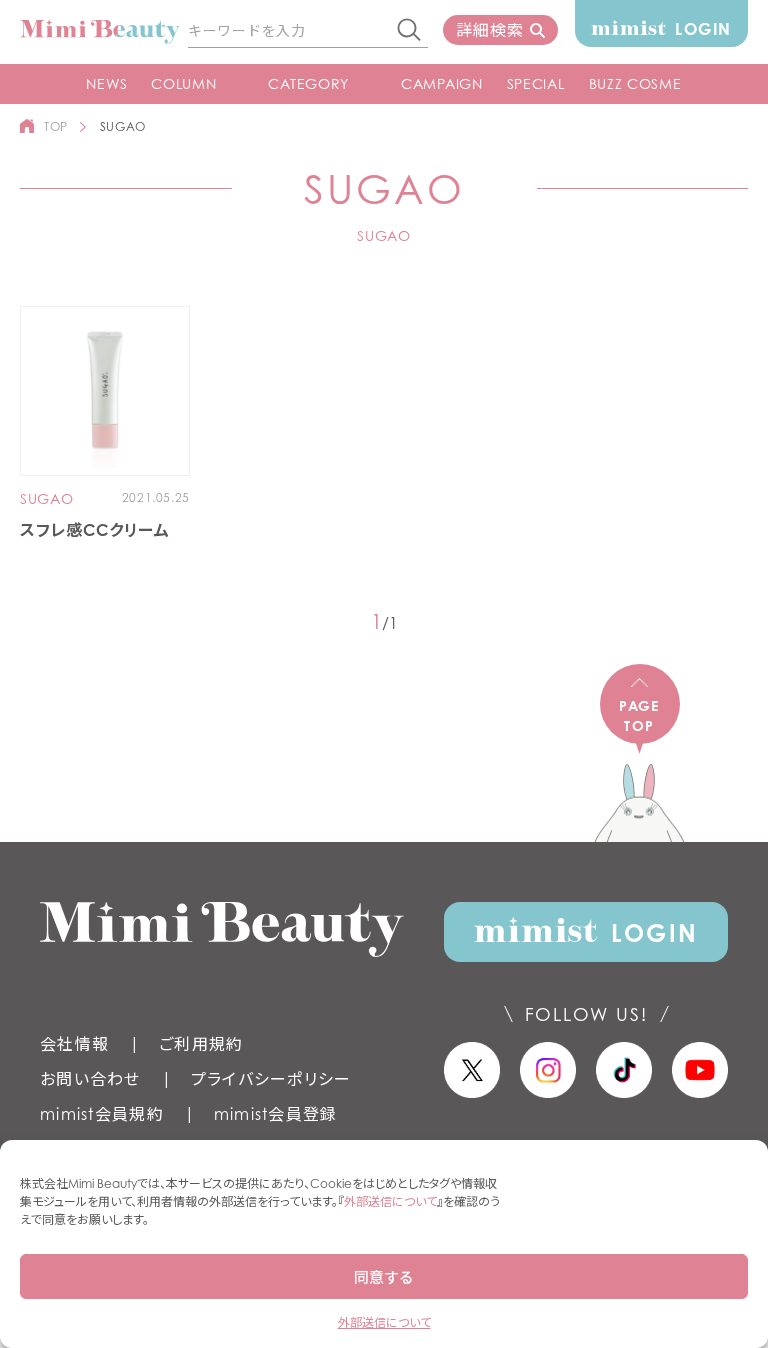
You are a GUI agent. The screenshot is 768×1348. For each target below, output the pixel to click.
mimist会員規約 (102, 1114)
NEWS (106, 83)
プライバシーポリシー (271, 1079)
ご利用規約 (201, 1044)
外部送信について (390, 1201)
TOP (56, 126)
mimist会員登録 (276, 1114)
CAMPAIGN (442, 83)
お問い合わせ (90, 1079)
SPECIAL (536, 83)
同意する (384, 1277)
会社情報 (74, 1044)
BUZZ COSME (635, 83)
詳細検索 (489, 30)
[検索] (410, 31)
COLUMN (183, 83)
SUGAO (47, 499)
